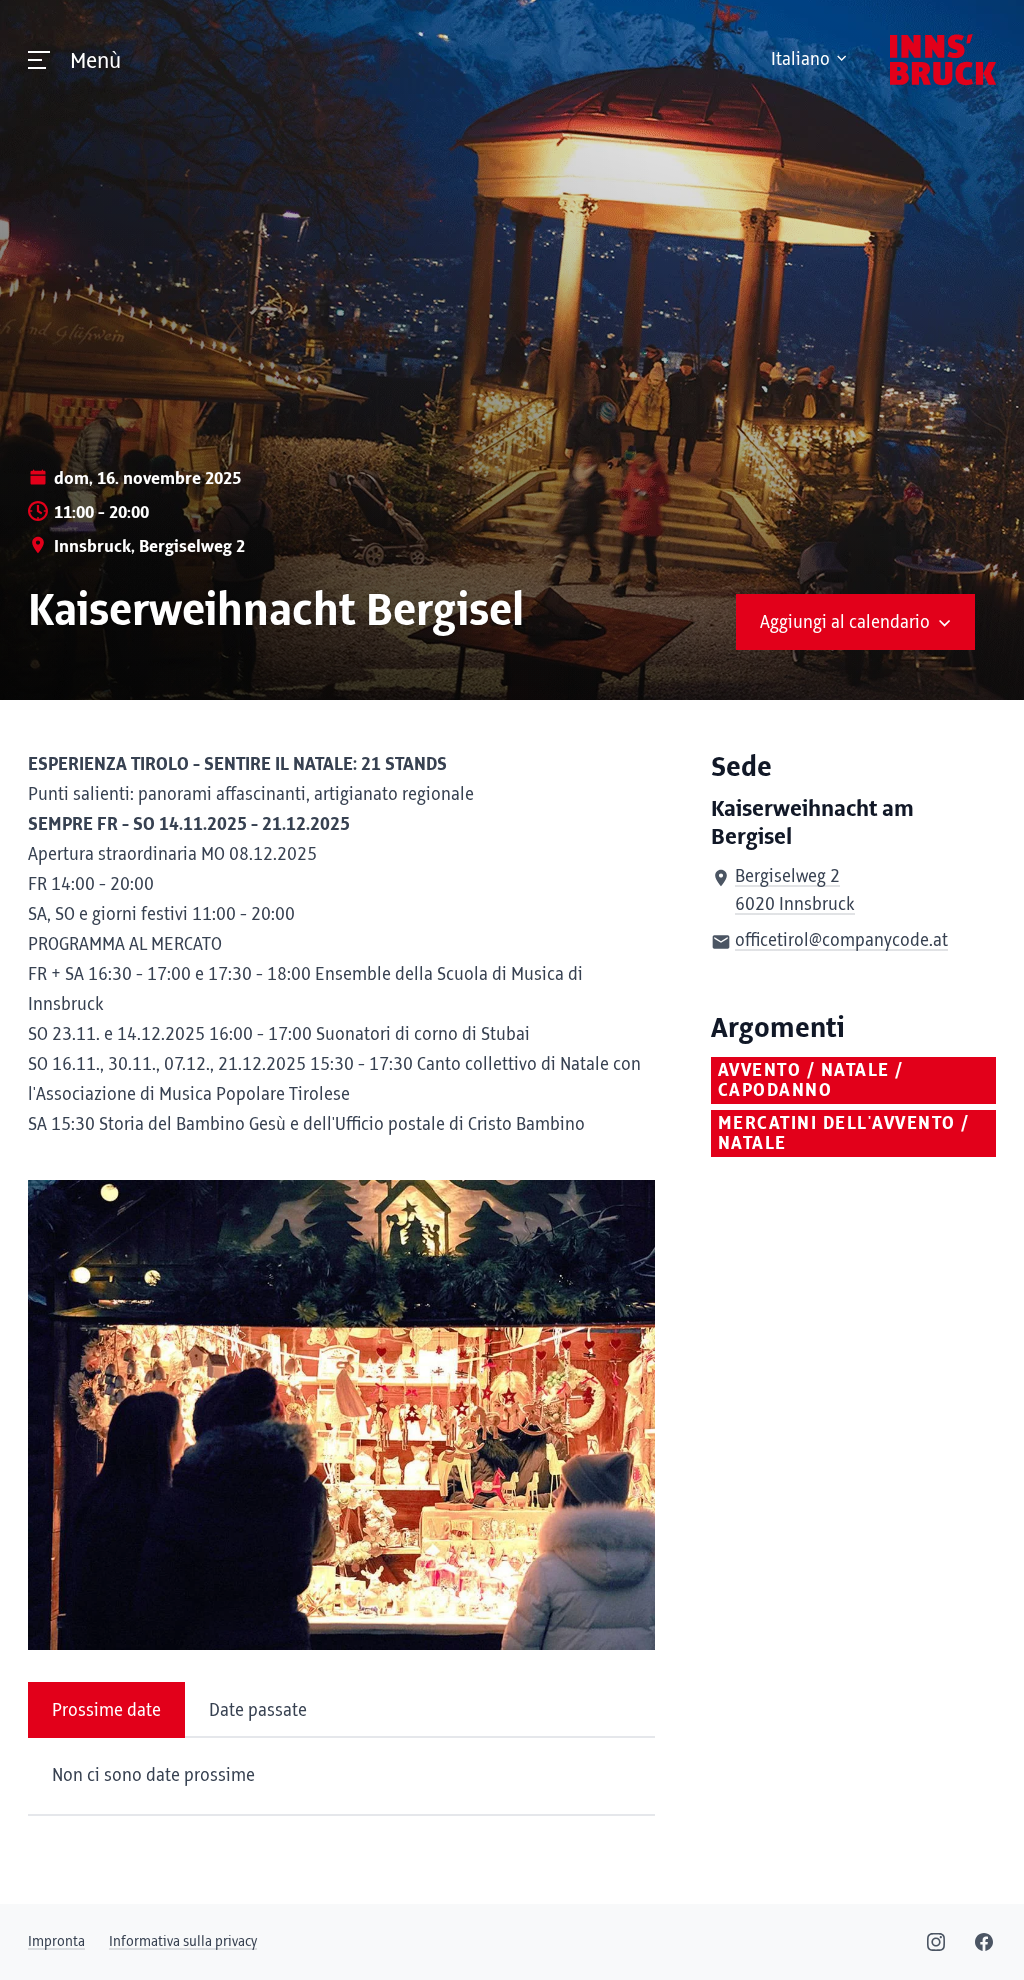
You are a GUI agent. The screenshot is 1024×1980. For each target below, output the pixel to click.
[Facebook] (984, 1942)
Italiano (800, 60)
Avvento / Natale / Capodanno (811, 1081)
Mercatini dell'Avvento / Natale (844, 1134)
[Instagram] (936, 1942)
